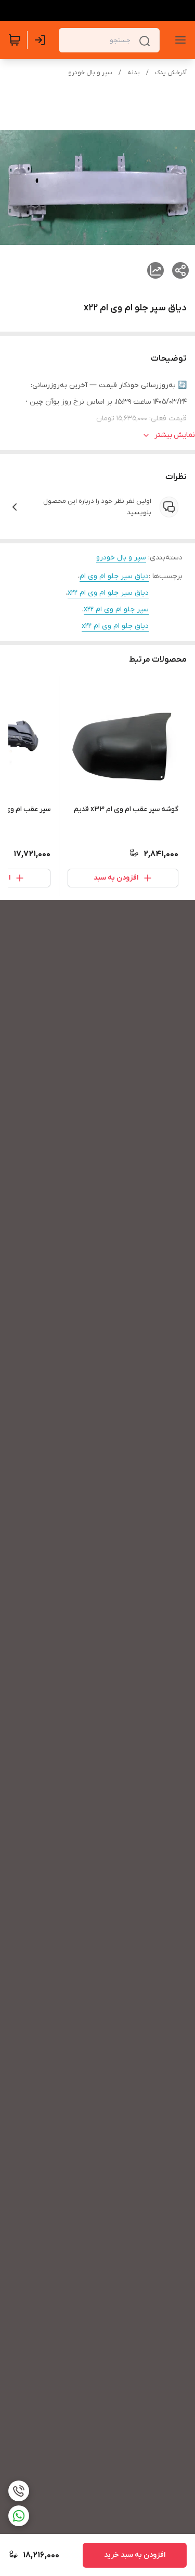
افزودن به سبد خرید (135, 2555)
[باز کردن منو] (178, 40)
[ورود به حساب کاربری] (42, 40)
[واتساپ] (19, 2516)
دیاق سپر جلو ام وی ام (114, 576)
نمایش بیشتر (175, 435)
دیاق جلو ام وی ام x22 (115, 626)
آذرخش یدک (171, 73)
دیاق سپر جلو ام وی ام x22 (108, 593)
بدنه (134, 73)
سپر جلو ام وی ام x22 (116, 609)
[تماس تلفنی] (19, 2491)
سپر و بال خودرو (90, 73)
